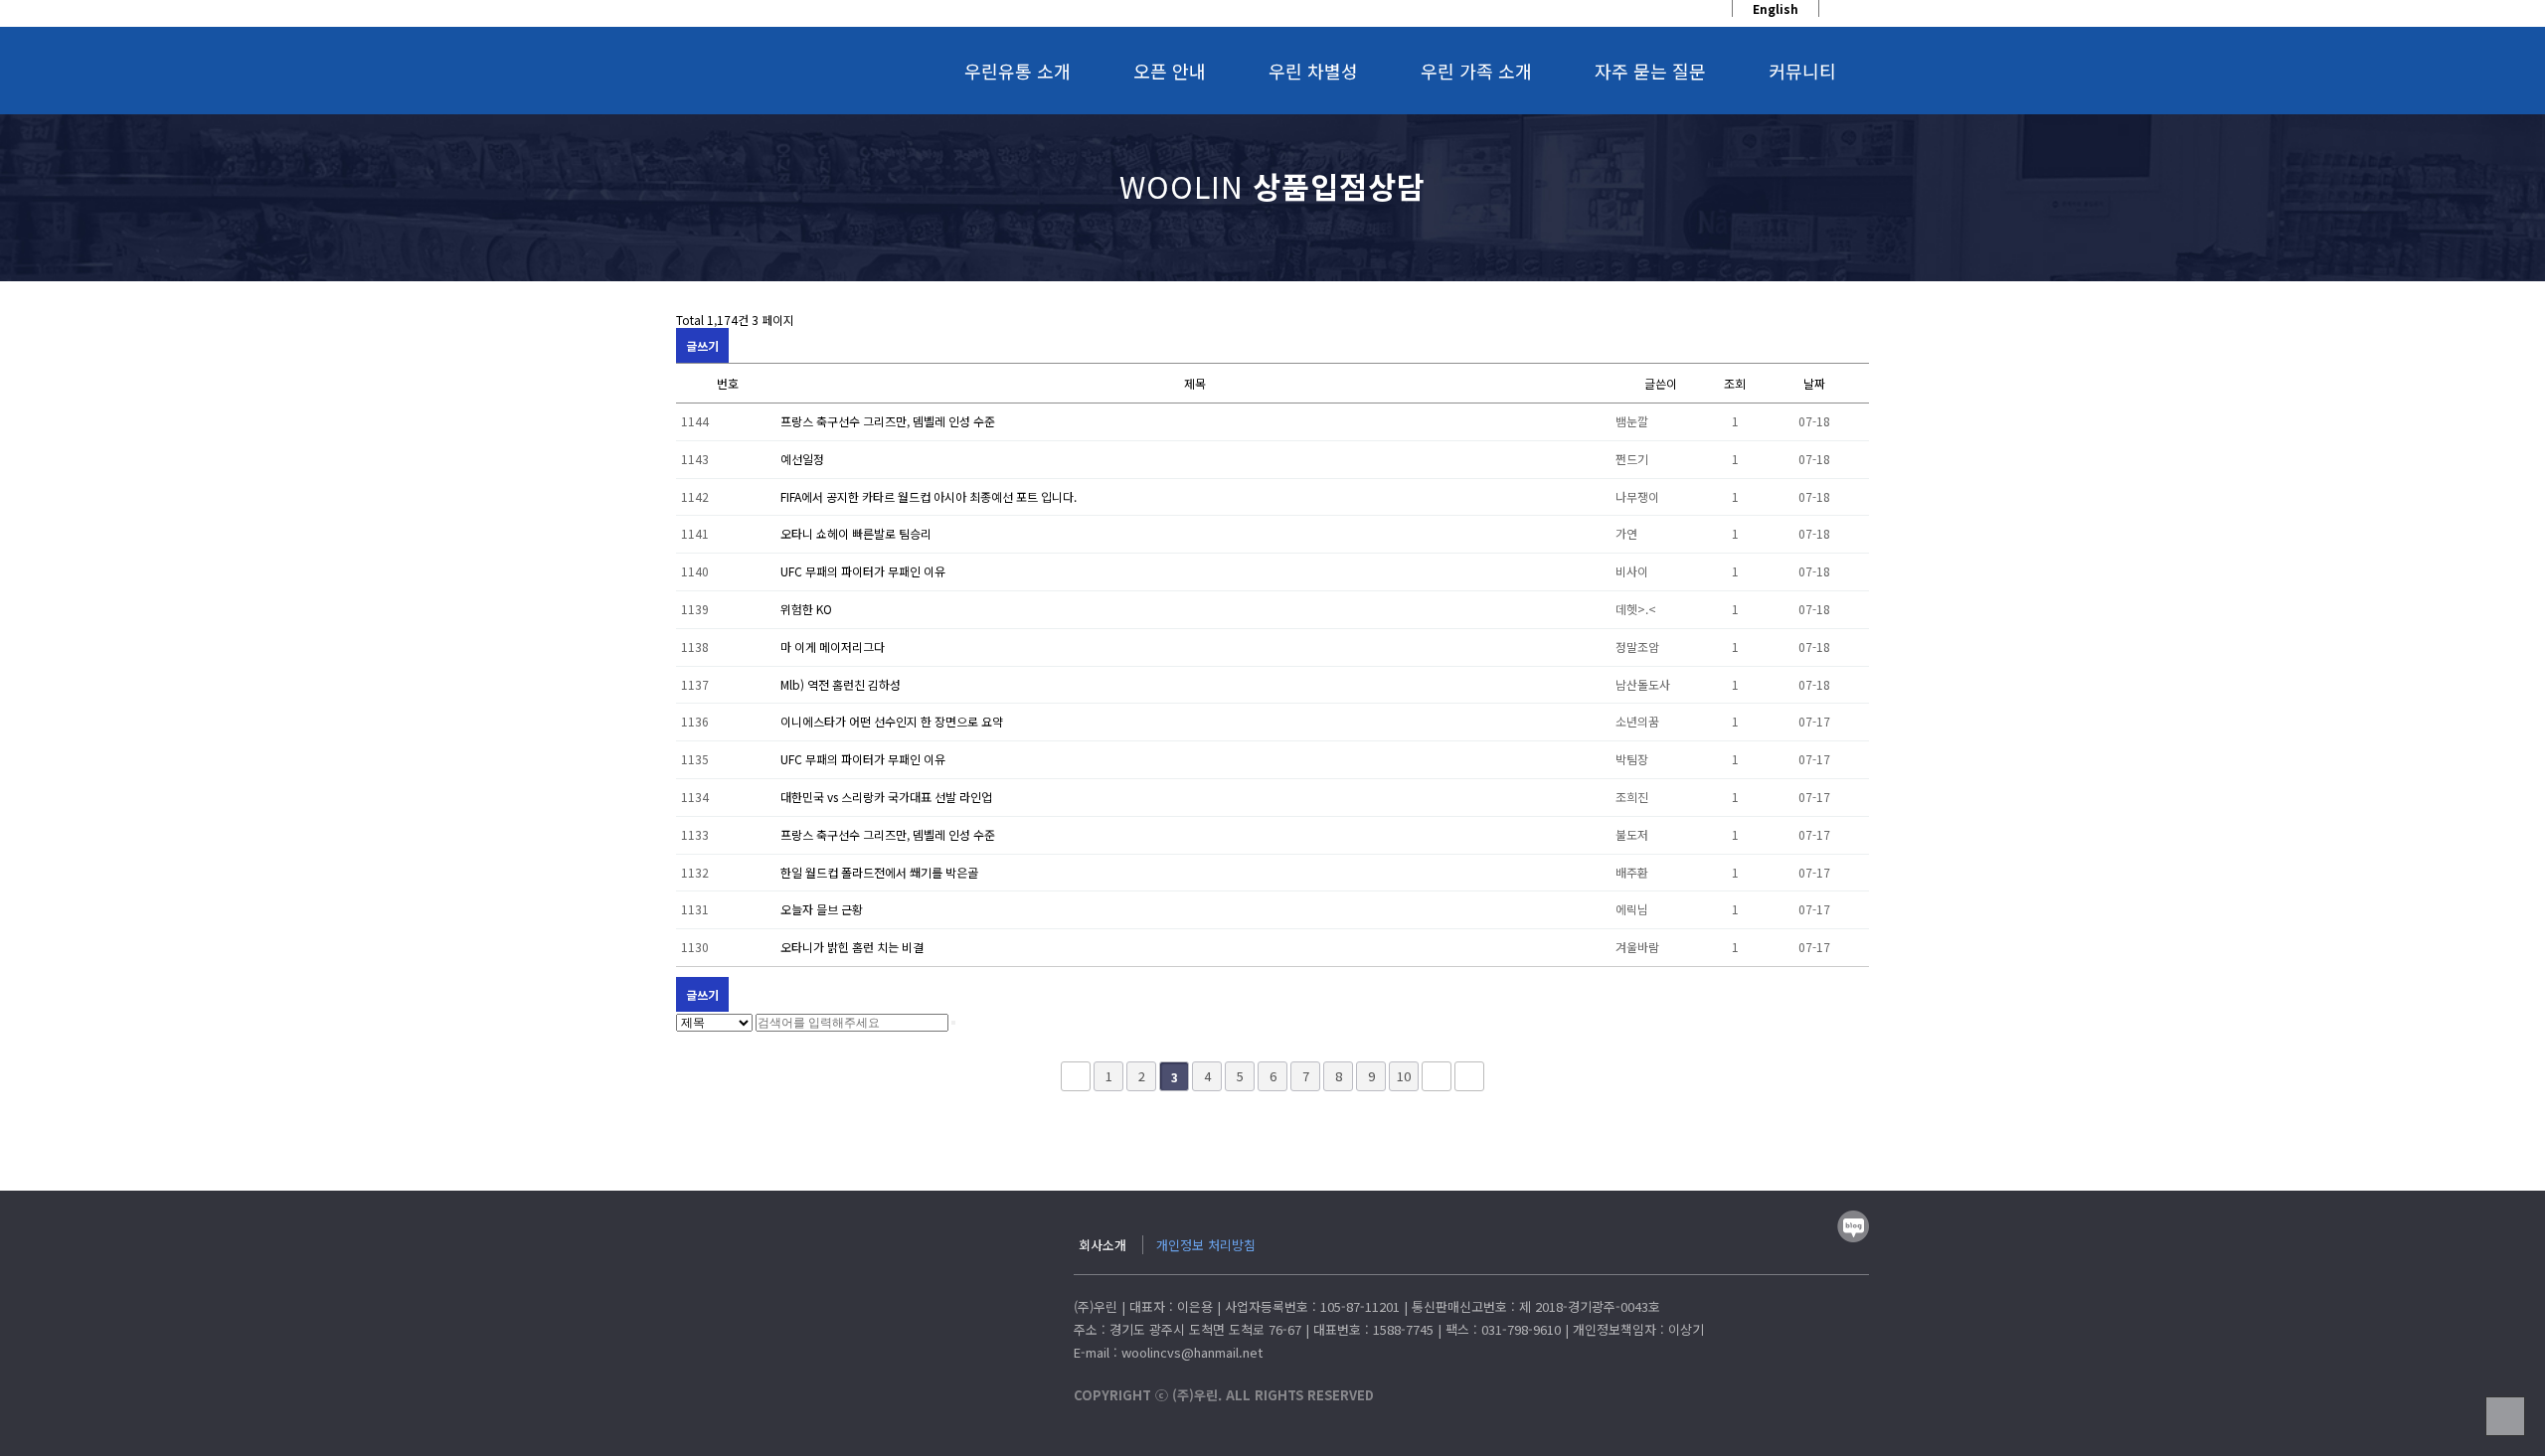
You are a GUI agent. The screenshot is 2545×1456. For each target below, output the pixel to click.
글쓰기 (702, 345)
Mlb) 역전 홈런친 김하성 (841, 684)
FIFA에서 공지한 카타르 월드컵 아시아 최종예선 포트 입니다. (929, 496)
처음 (1076, 1076)
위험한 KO (806, 609)
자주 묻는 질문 (1650, 71)
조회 (1735, 383)
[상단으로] (2505, 1416)
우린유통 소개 (1018, 71)
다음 (1437, 1076)
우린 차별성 (1313, 71)
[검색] (953, 1023)
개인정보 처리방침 (1206, 1245)
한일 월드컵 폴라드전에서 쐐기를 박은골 (879, 872)
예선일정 (802, 459)
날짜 (1814, 383)
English (1776, 8)
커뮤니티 (1802, 71)
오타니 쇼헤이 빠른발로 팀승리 (856, 533)
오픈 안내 (1170, 71)
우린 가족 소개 (1476, 71)
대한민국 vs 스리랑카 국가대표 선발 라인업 (886, 797)
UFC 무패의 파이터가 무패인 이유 (863, 571)
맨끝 (1469, 1076)
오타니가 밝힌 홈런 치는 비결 (852, 947)
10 (1404, 1076)
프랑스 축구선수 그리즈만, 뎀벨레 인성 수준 (888, 421)
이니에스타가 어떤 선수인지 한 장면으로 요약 (892, 721)
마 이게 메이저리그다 (833, 647)
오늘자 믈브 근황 (822, 909)
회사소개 (1103, 1245)
